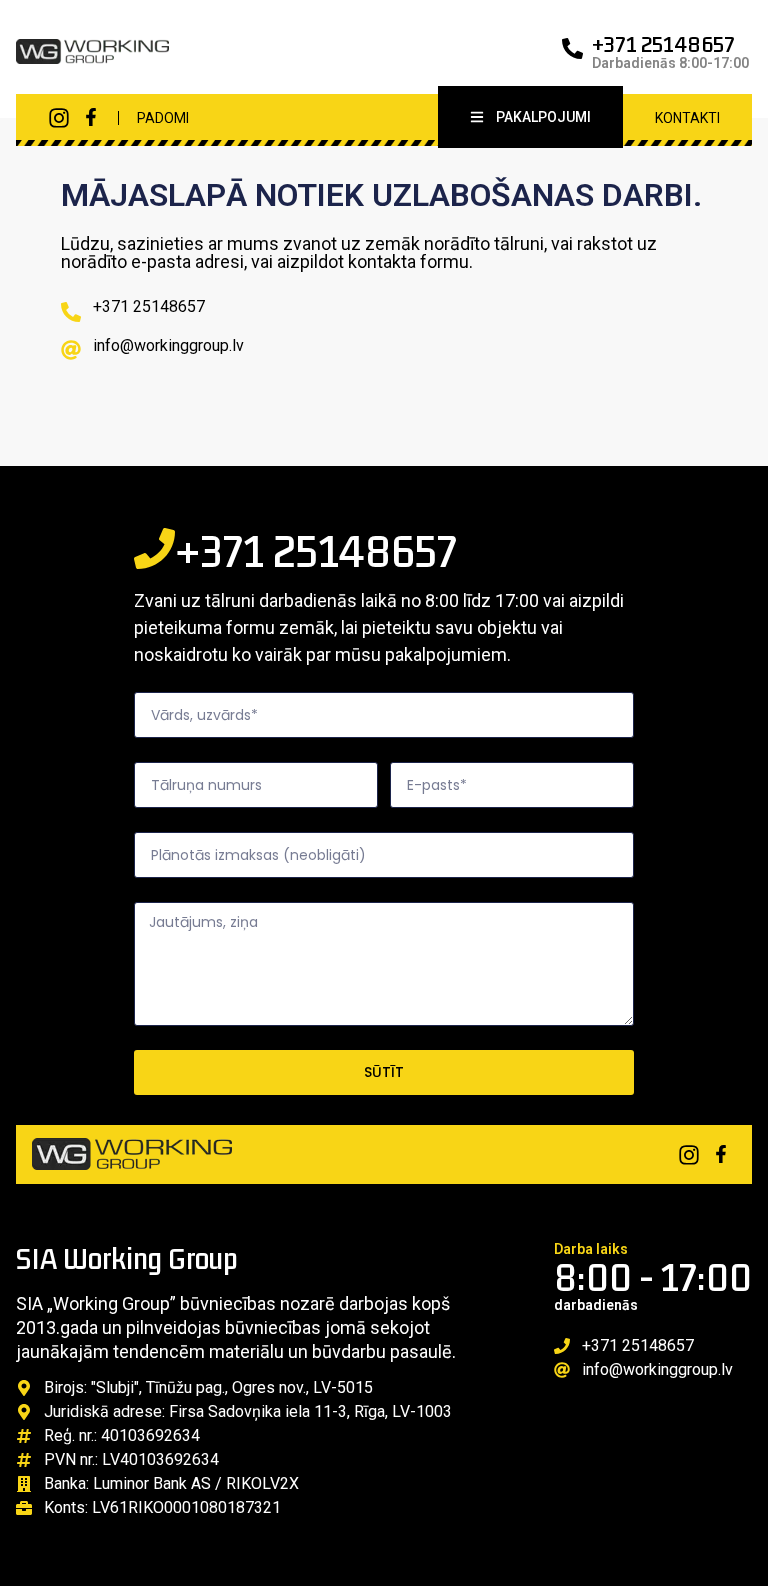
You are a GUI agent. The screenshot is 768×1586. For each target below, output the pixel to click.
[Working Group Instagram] (59, 118)
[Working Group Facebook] (91, 117)
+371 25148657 (663, 44)
